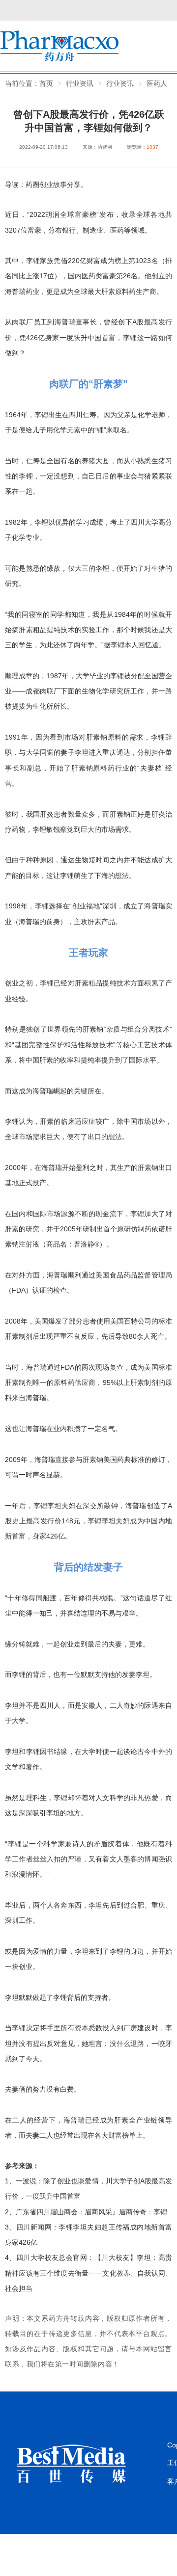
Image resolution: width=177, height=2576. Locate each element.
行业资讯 (120, 83)
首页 (46, 83)
